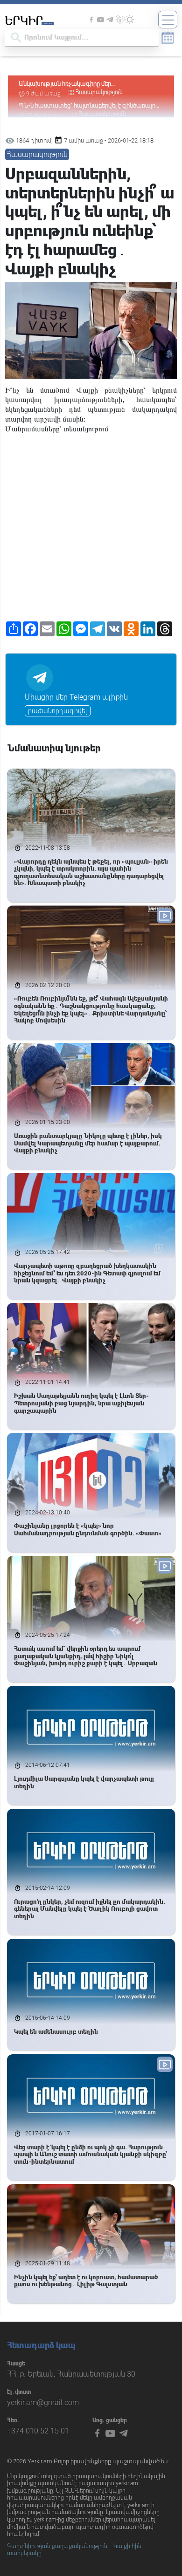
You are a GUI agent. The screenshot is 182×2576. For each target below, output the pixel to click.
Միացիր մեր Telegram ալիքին (76, 697)
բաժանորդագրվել (58, 711)
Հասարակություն (99, 92)
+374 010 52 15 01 (38, 2431)
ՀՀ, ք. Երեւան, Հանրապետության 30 (71, 2374)
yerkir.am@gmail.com (43, 2402)
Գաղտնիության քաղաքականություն (57, 2546)
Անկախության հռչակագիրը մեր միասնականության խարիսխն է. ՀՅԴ (72, 84)
